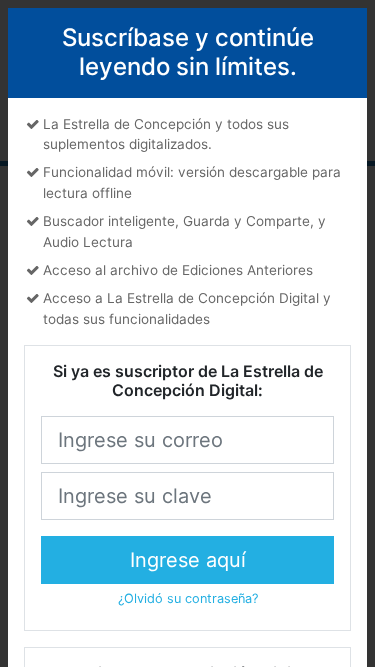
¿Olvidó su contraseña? (188, 598)
